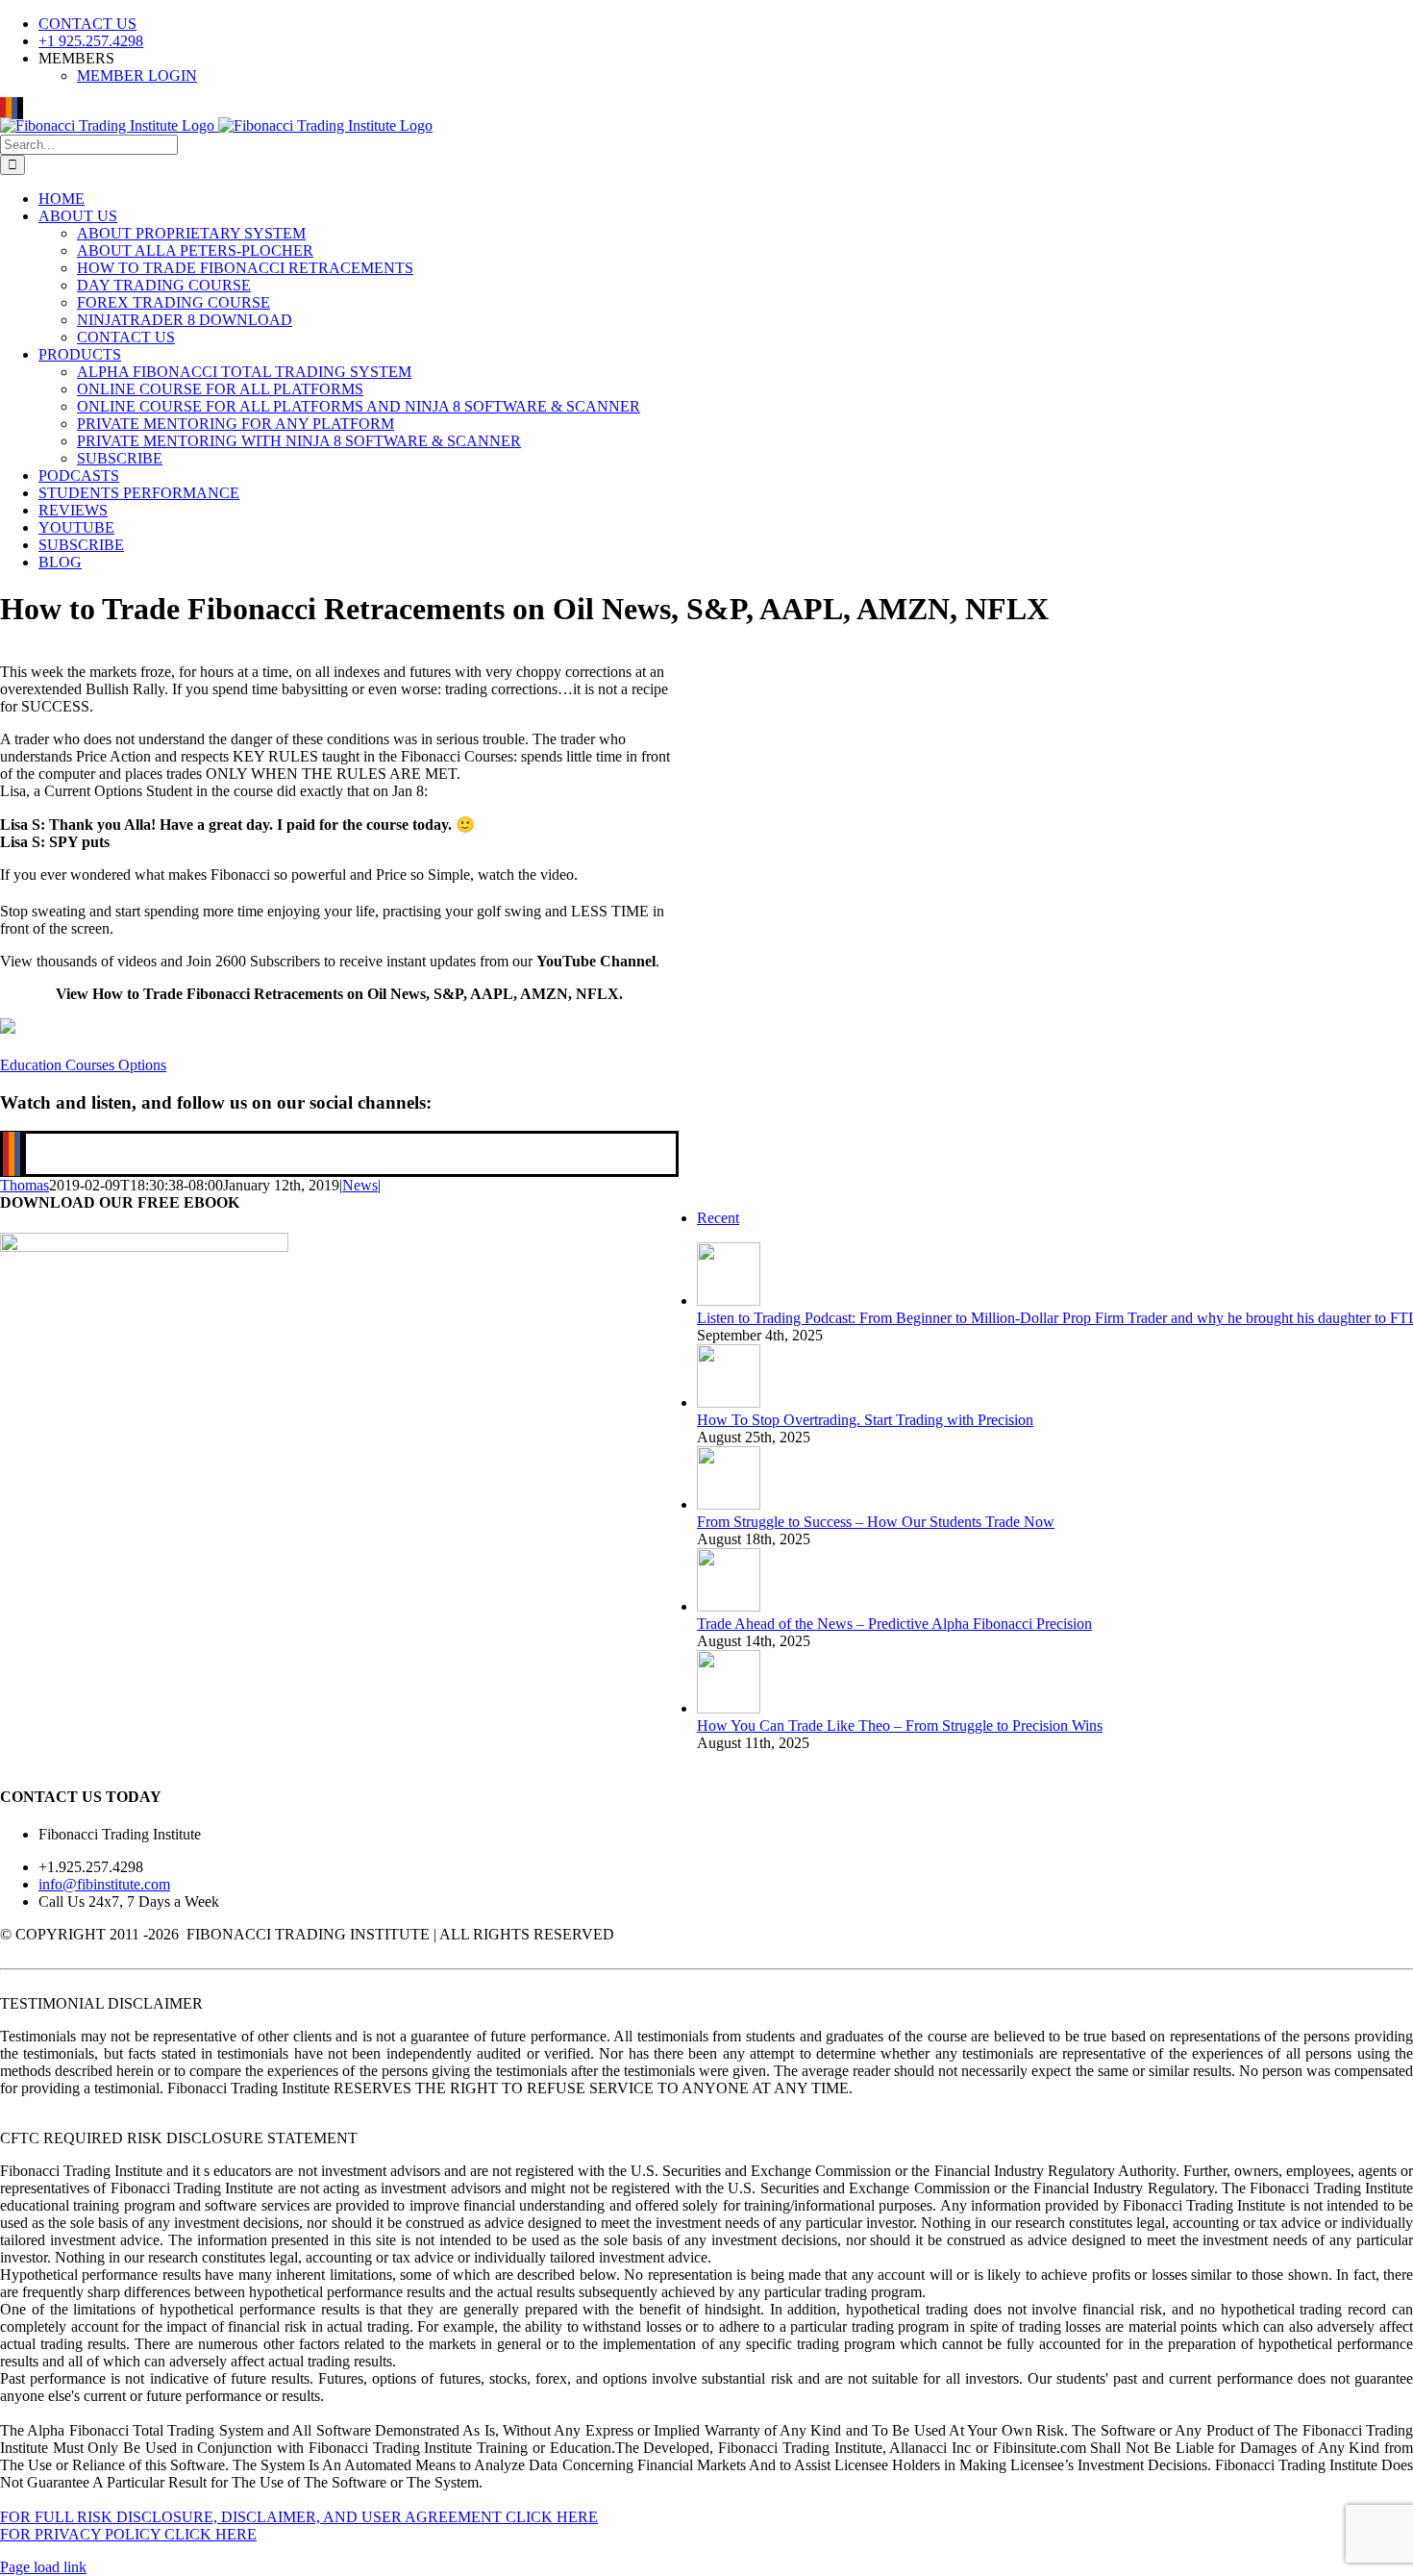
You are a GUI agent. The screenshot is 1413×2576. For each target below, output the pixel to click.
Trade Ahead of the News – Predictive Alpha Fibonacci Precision (894, 1624)
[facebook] (17, 1154)
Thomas (25, 1185)
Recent (718, 1218)
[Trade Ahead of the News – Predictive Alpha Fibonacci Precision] (729, 1606)
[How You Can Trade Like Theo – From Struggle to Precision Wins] (729, 1708)
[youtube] (6, 1154)
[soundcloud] (12, 1154)
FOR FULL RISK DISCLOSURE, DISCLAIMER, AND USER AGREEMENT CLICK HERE (299, 2517)
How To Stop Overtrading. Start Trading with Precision (865, 1420)
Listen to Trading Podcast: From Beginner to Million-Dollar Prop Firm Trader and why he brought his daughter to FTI (1055, 1318)
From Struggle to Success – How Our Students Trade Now (876, 1522)
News (360, 1185)
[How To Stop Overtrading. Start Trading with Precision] (729, 1402)
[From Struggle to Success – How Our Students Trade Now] (729, 1504)
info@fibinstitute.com (104, 1884)
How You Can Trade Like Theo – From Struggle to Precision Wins (900, 1726)
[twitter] (23, 1154)
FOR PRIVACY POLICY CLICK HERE (128, 2534)
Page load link (43, 2567)
